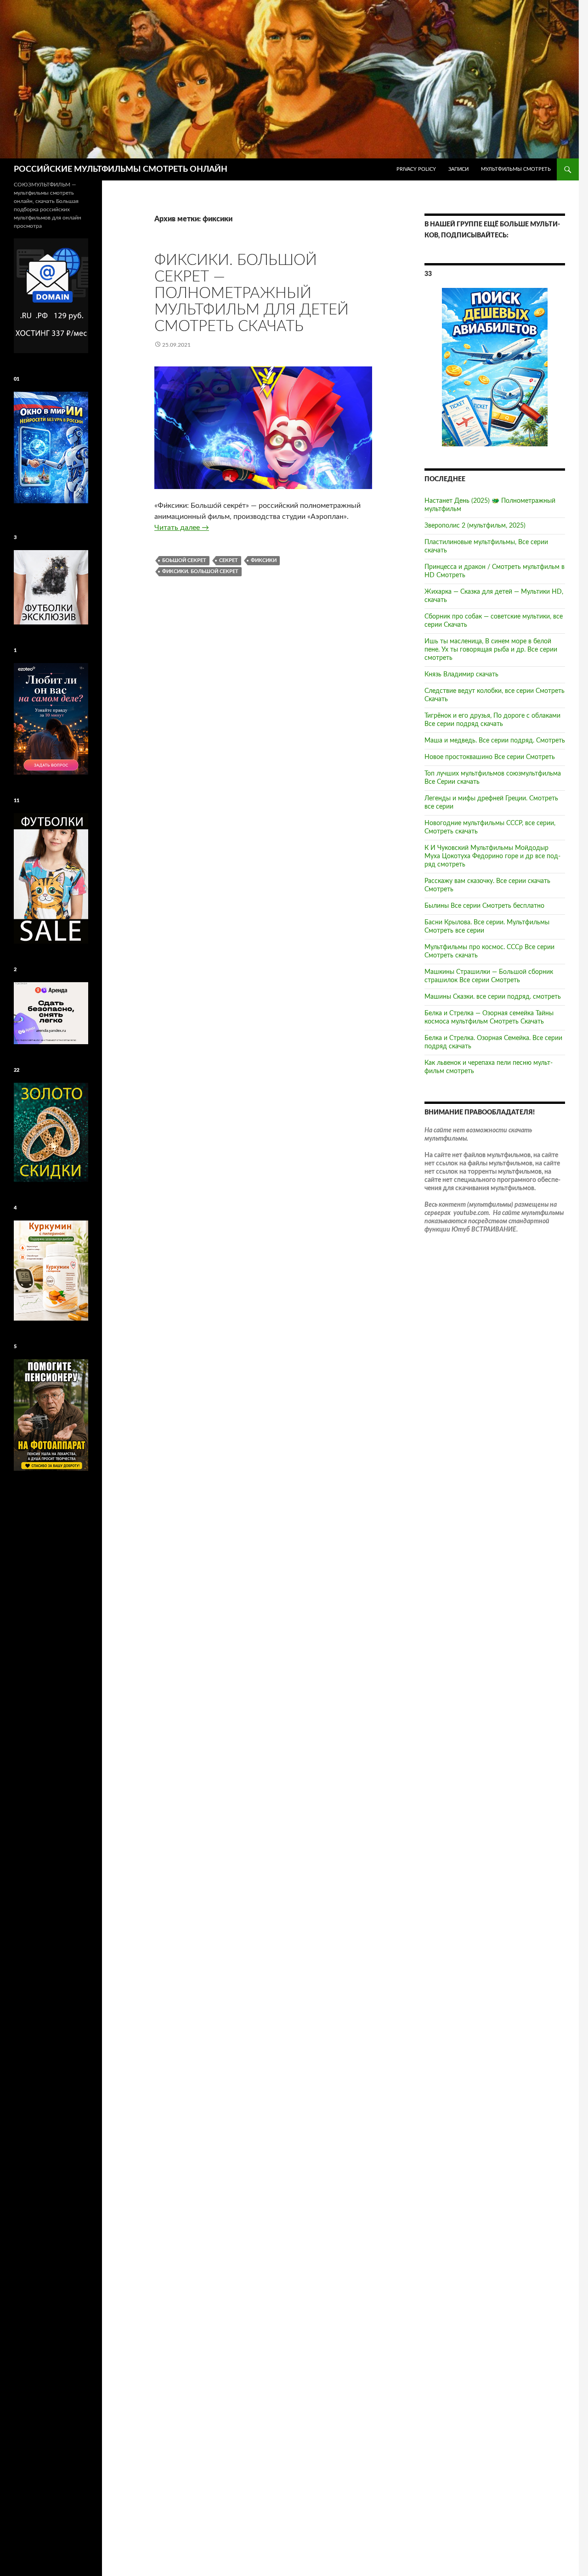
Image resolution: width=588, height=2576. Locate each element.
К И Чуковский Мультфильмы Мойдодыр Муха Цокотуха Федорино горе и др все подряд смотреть (492, 856)
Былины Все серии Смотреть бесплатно (484, 906)
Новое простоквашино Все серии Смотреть (490, 757)
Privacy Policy (416, 169)
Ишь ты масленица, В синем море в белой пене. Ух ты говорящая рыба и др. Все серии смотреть (491, 650)
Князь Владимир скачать (461, 675)
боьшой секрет (184, 560)
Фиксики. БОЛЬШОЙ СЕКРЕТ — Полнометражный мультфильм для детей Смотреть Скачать (252, 293)
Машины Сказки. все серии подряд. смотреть (493, 997)
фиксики (264, 560)
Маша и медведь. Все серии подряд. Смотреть (495, 741)
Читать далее (182, 528)
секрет (229, 560)
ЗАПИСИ (458, 169)
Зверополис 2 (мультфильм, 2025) (475, 526)
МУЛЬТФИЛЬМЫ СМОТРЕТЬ (516, 169)
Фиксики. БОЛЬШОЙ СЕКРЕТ (200, 571)
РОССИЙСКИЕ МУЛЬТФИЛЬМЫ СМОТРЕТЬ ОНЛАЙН (121, 169)
